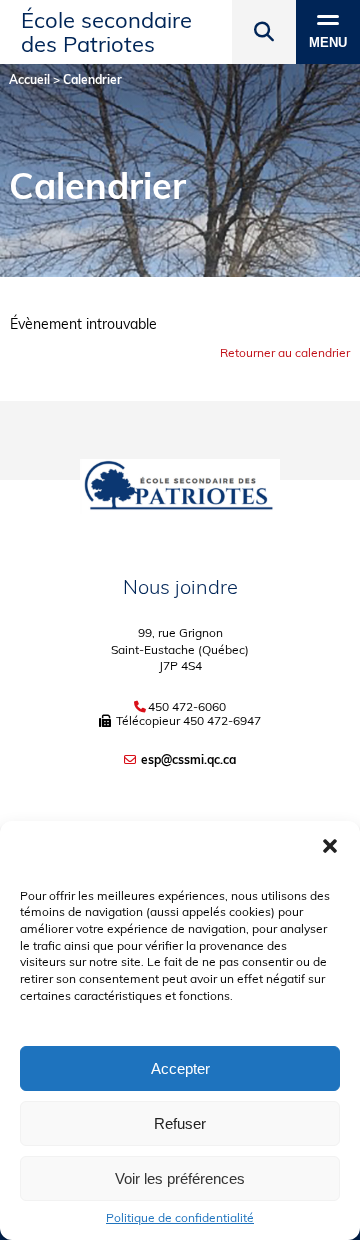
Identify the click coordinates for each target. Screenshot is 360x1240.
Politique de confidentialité (180, 1218)
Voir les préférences (180, 1178)
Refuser (180, 1123)
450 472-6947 (222, 720)
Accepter (180, 1068)
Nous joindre (180, 586)
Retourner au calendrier (285, 352)
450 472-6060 (187, 707)
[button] (330, 846)
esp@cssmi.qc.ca (188, 759)
